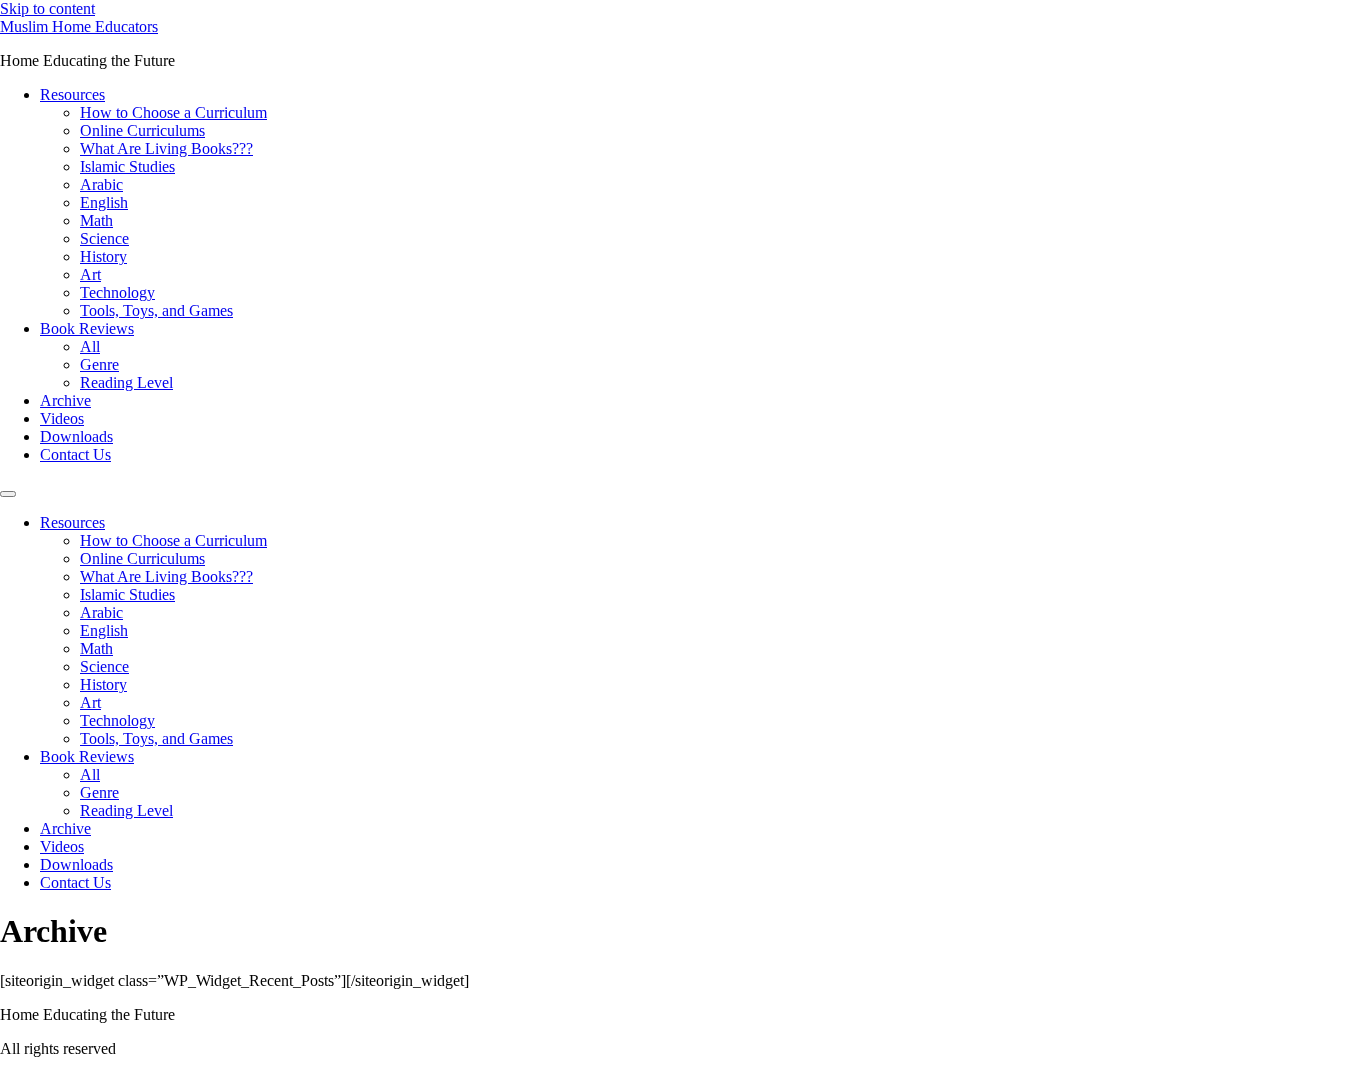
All (90, 346)
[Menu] (8, 494)
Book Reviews (87, 328)
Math (96, 220)
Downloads (76, 436)
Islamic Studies (127, 166)
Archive (65, 400)
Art (90, 274)
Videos (62, 418)
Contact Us (75, 454)
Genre (99, 364)
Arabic (101, 184)
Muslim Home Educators (79, 26)
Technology (117, 292)
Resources (72, 94)
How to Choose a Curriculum (173, 112)
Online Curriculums (142, 130)
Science (104, 238)
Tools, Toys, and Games (156, 310)
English (104, 202)
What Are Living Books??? (166, 148)
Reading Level (126, 382)
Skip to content (47, 8)
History (103, 256)
